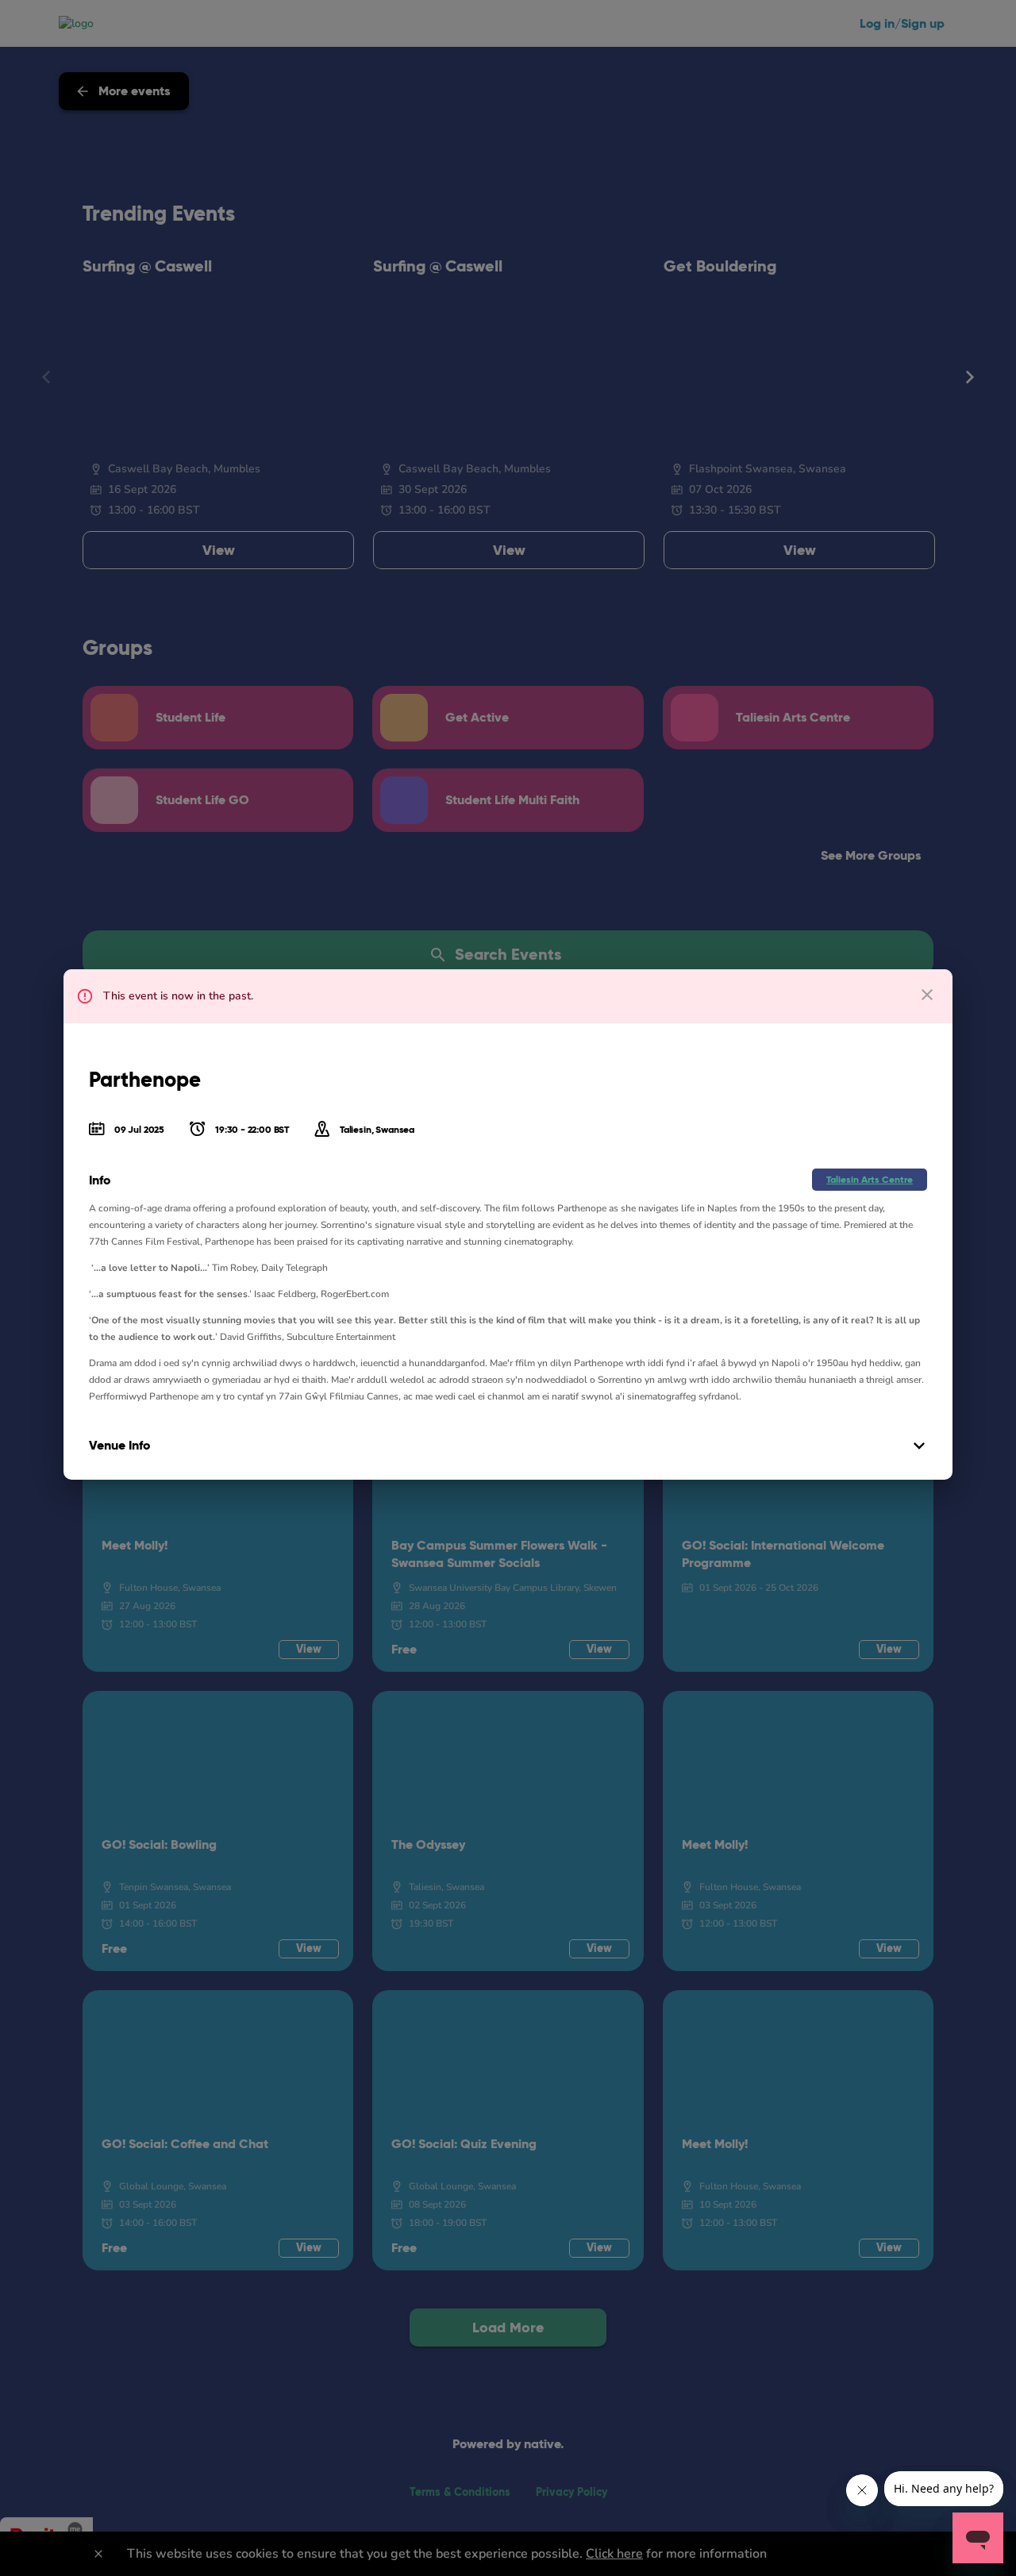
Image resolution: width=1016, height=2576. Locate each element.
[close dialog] (927, 995)
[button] (870, 1180)
